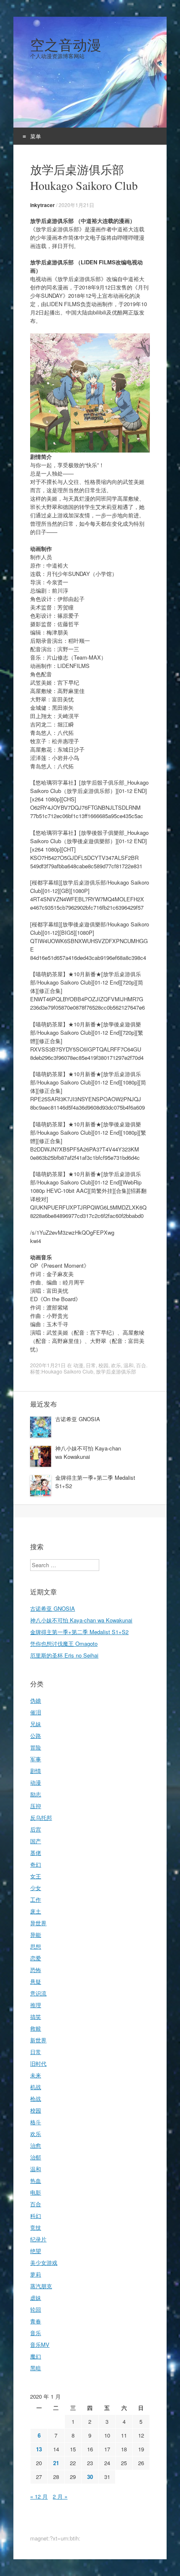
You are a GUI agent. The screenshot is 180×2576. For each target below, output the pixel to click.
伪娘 (36, 1700)
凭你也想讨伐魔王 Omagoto (64, 1644)
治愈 (36, 2145)
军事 (36, 1759)
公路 (36, 1736)
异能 (36, 1935)
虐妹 (36, 2298)
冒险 (36, 1747)
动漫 (78, 1365)
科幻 (36, 2216)
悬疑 (36, 1981)
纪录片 (38, 2239)
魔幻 (36, 2356)
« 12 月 (39, 2496)
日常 (91, 1365)
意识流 (38, 1993)
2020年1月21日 (76, 205)
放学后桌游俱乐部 (116, 1371)
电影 (36, 2192)
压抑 (36, 1806)
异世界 (38, 1923)
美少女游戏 (44, 2263)
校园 (103, 1365)
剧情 (36, 1771)
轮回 (36, 2309)
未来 (36, 2075)
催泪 (36, 1712)
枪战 (36, 2099)
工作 (36, 1899)
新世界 (38, 2040)
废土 (36, 1911)
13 (39, 2449)
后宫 (36, 1829)
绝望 (36, 2251)
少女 (36, 1888)
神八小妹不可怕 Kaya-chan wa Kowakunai (88, 1452)
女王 (36, 1876)
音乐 (36, 2333)
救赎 (36, 2028)
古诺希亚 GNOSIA (78, 1419)
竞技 (36, 2227)
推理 (36, 2005)
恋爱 (36, 1958)
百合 (141, 1365)
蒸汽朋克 (41, 2286)
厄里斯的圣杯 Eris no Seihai (64, 1655)
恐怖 (36, 1970)
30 (90, 2477)
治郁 (36, 2157)
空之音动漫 (66, 45)
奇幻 (36, 1864)
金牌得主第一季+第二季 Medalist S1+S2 (79, 1632)
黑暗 (36, 2368)
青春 (36, 2321)
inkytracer (42, 205)
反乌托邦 (41, 1818)
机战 (36, 2087)
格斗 (36, 2122)
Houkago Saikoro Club (67, 1371)
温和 (129, 1365)
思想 (36, 1946)
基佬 (36, 1853)
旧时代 (38, 2063)
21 (56, 2463)
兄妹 (36, 1724)
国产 (36, 1841)
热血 (36, 2181)
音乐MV (40, 2344)
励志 (36, 1794)
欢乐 (116, 1365)
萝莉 (36, 2274)
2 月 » (60, 2496)
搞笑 (36, 2017)
